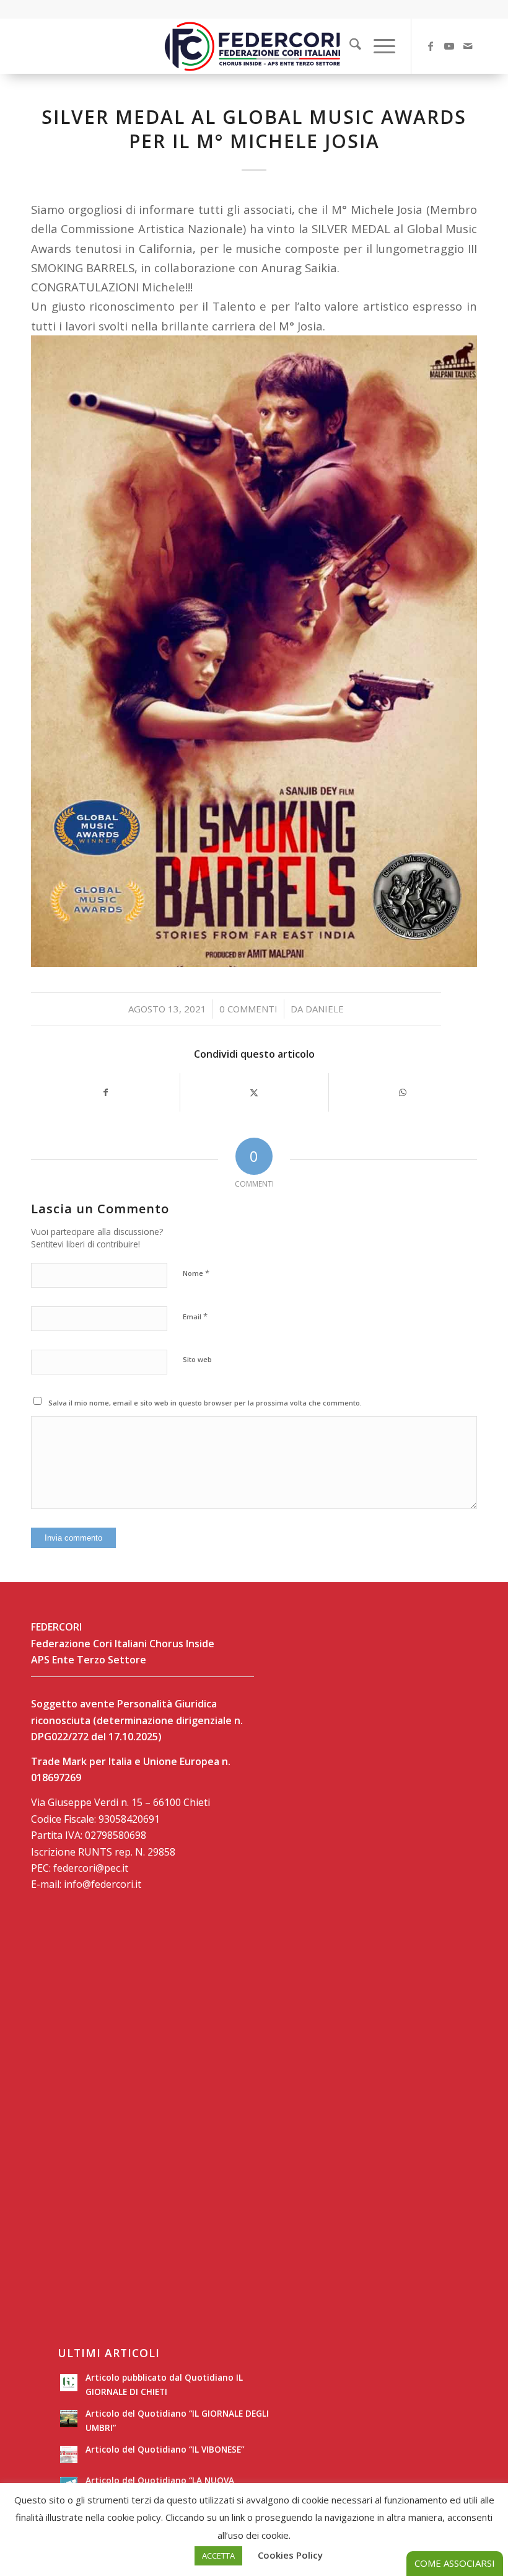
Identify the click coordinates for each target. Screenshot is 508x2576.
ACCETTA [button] (218, 2556)
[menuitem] (349, 46)
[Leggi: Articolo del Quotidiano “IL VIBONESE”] (69, 2454)
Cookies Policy (290, 2555)
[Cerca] (349, 46)
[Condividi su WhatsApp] (403, 1092)
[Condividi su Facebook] (106, 1092)
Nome (196, 1273)
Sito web (197, 1359)
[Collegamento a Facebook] (431, 46)
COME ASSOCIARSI (455, 2563)
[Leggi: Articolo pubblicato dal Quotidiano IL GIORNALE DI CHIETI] (69, 2383)
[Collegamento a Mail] (468, 46)
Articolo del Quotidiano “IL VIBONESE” (165, 2449)
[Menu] (378, 46)
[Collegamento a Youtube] (449, 46)
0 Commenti (248, 1009)
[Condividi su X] (254, 1092)
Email (195, 1316)
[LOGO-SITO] (254, 46)
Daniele (325, 1009)
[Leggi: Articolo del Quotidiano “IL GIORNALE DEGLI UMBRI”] (69, 2419)
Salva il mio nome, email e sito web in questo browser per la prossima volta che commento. (205, 1403)
